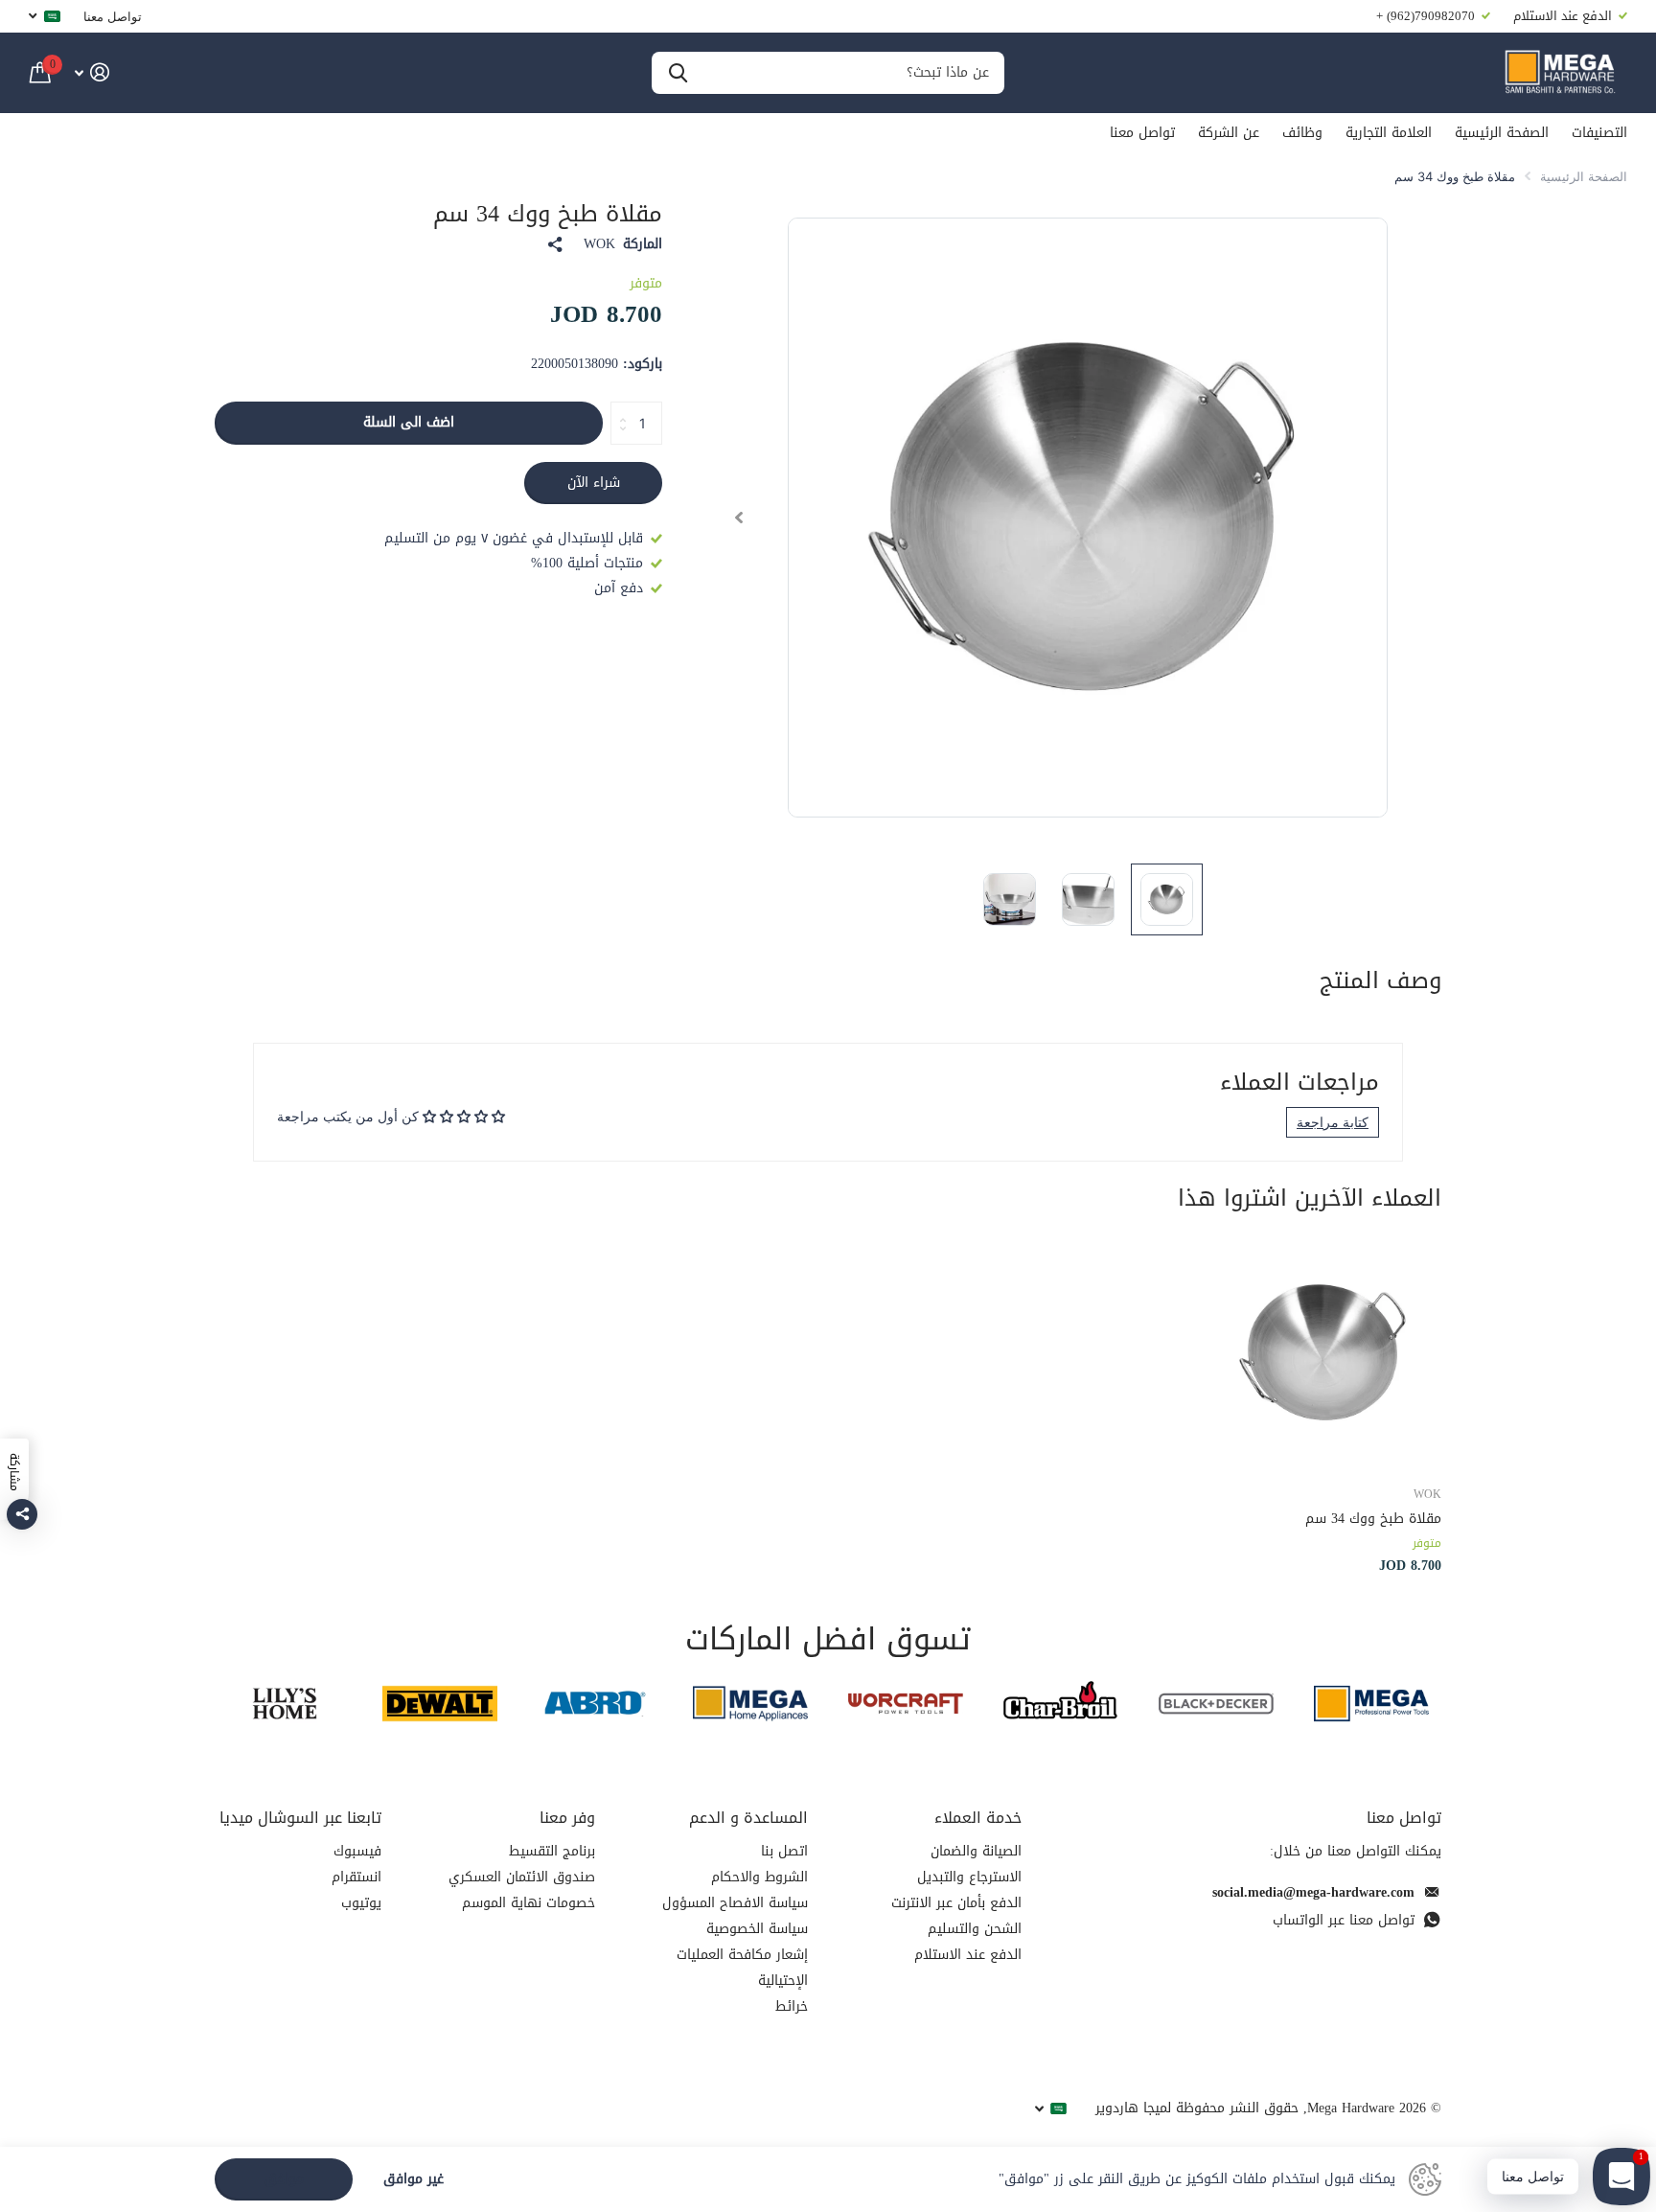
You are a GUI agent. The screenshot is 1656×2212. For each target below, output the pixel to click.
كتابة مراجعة (1333, 1122)
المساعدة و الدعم (748, 1818)
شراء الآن (594, 483)
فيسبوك (357, 1851)
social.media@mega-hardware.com (1313, 1892)
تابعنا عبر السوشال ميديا (300, 1818)
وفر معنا (567, 1818)
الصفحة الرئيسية (1502, 133)
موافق (284, 2179)
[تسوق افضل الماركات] (1371, 1704)
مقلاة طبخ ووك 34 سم (1373, 1519)
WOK (599, 244)
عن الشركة (1229, 133)
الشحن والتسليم (975, 1929)
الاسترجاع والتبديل (969, 1877)
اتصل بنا (784, 1851)
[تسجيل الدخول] (92, 72)
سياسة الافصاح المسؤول (735, 1903)
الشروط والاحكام (759, 1877)
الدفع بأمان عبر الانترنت (956, 1903)
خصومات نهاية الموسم (529, 1903)
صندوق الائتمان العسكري (522, 1877)
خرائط (792, 2006)
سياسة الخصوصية (757, 1929)
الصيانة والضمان (976, 1851)
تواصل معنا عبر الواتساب (1344, 1920)
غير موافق (414, 2180)
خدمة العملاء (978, 1818)
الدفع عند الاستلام (968, 1955)
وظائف (1302, 133)
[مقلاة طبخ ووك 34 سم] (1325, 1353)
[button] (738, 518)
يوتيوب (361, 1903)
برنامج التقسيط (552, 1851)
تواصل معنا (113, 16)
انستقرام (356, 1877)
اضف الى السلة (409, 422)
